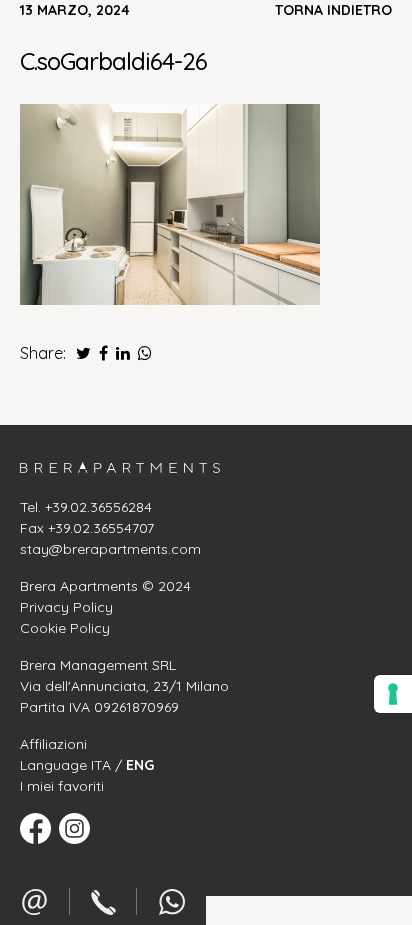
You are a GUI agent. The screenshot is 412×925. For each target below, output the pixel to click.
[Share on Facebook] (101, 353)
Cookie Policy (65, 628)
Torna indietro (333, 10)
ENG (140, 765)
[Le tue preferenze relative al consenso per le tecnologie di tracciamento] (393, 694)
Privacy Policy (66, 607)
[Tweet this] (78, 353)
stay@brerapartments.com (110, 549)
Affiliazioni (53, 744)
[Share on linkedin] (121, 353)
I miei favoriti (62, 786)
